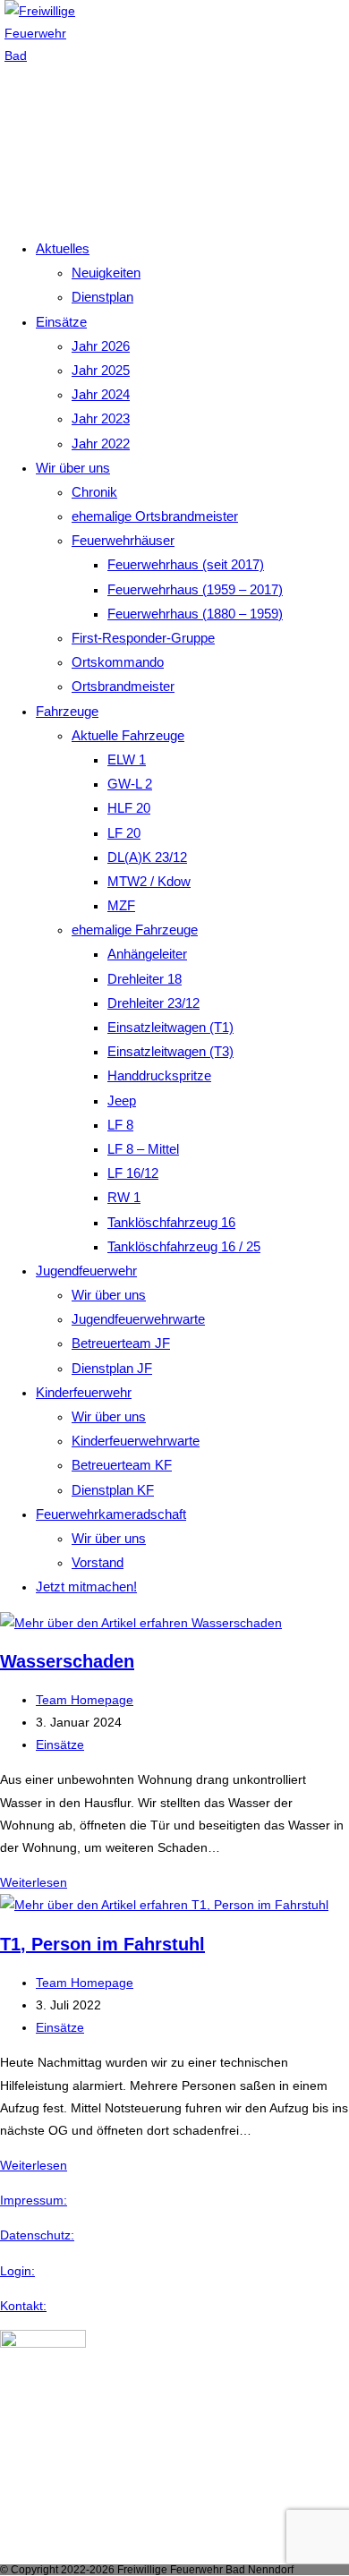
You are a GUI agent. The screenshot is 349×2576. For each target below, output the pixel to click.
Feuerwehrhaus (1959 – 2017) (195, 589)
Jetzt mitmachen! (86, 1587)
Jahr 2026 (101, 346)
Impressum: (34, 2200)
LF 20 (124, 833)
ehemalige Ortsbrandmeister (155, 516)
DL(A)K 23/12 (147, 857)
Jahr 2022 (101, 444)
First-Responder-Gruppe (143, 638)
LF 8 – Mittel (143, 1149)
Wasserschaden (67, 1661)
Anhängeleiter (147, 954)
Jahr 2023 (101, 418)
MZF (121, 905)
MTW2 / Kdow (149, 881)
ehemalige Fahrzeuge (135, 930)
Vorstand (98, 1562)
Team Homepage (85, 1700)
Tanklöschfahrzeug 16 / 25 (184, 1246)
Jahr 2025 (101, 370)
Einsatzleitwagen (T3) (170, 1051)
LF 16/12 (133, 1173)
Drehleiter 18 (145, 979)
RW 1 (124, 1197)
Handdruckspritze (159, 1075)
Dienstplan (102, 297)
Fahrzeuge (67, 711)
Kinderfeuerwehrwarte (136, 1441)
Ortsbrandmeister (123, 686)
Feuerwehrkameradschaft (111, 1514)
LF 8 (120, 1125)
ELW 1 (127, 759)
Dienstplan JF (112, 1368)
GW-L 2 (130, 784)
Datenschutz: (37, 2235)
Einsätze (61, 322)
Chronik (94, 492)
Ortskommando (118, 662)
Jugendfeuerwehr (86, 1271)
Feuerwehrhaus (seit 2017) (186, 564)
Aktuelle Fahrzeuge (128, 735)
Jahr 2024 (101, 394)
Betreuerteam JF (121, 1343)
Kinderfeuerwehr (84, 1392)
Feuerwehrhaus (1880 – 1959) (195, 614)
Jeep (122, 1100)
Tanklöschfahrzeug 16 (171, 1222)
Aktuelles (63, 248)
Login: (17, 2271)
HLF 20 (129, 808)
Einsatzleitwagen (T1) (170, 1027)
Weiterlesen (34, 1882)
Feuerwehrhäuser (123, 540)
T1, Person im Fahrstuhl (102, 1944)
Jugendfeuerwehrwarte (138, 1319)
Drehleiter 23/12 (153, 1003)
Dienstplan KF (113, 1490)
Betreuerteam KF (122, 1465)
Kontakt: (23, 2306)
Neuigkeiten (106, 273)
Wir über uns (73, 468)
